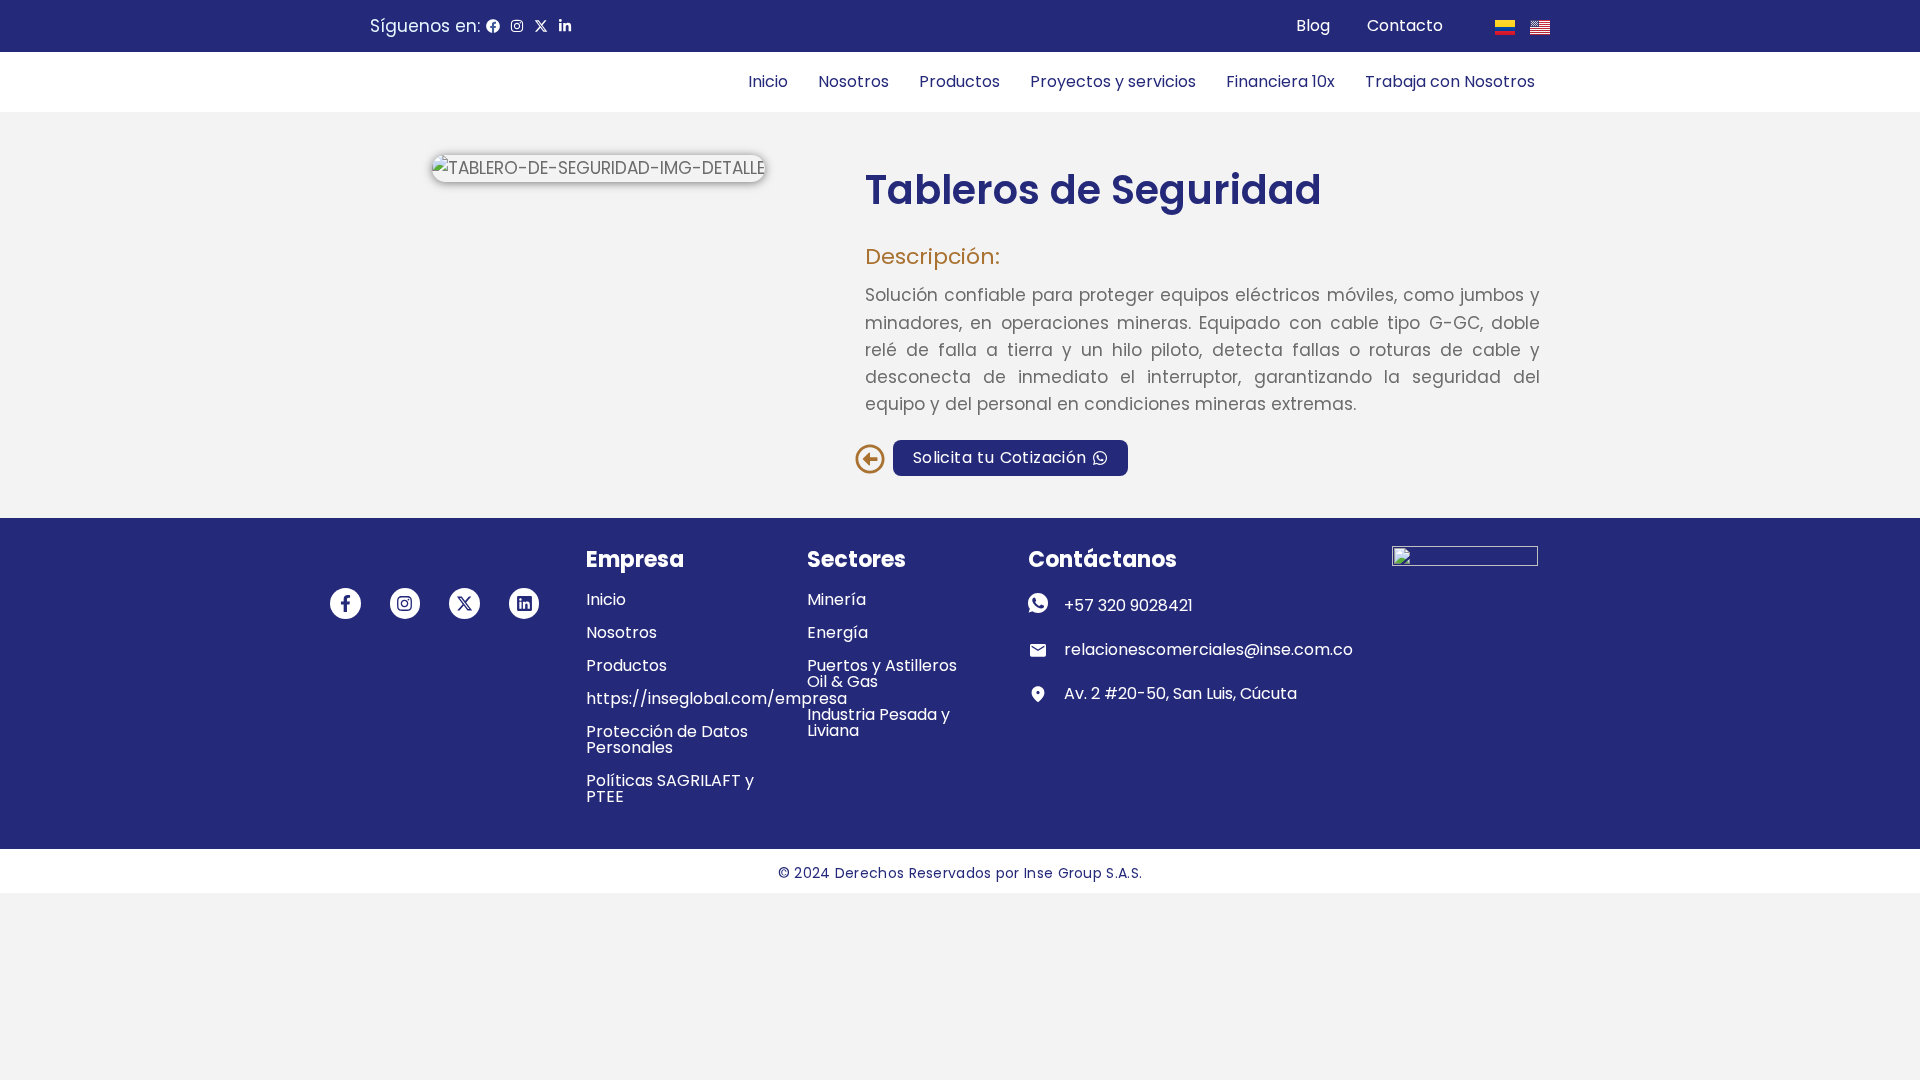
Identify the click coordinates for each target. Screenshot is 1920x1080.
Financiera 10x (1280, 81)
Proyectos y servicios (1113, 81)
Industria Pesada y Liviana (878, 722)
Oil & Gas (842, 681)
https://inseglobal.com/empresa (716, 698)
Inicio (768, 81)
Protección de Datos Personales (667, 739)
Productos (959, 81)
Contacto (1405, 25)
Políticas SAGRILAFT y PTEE (670, 788)
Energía (837, 632)
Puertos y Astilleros (882, 665)
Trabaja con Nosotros (1450, 81)
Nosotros (853, 81)
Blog (1313, 25)
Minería (836, 599)
